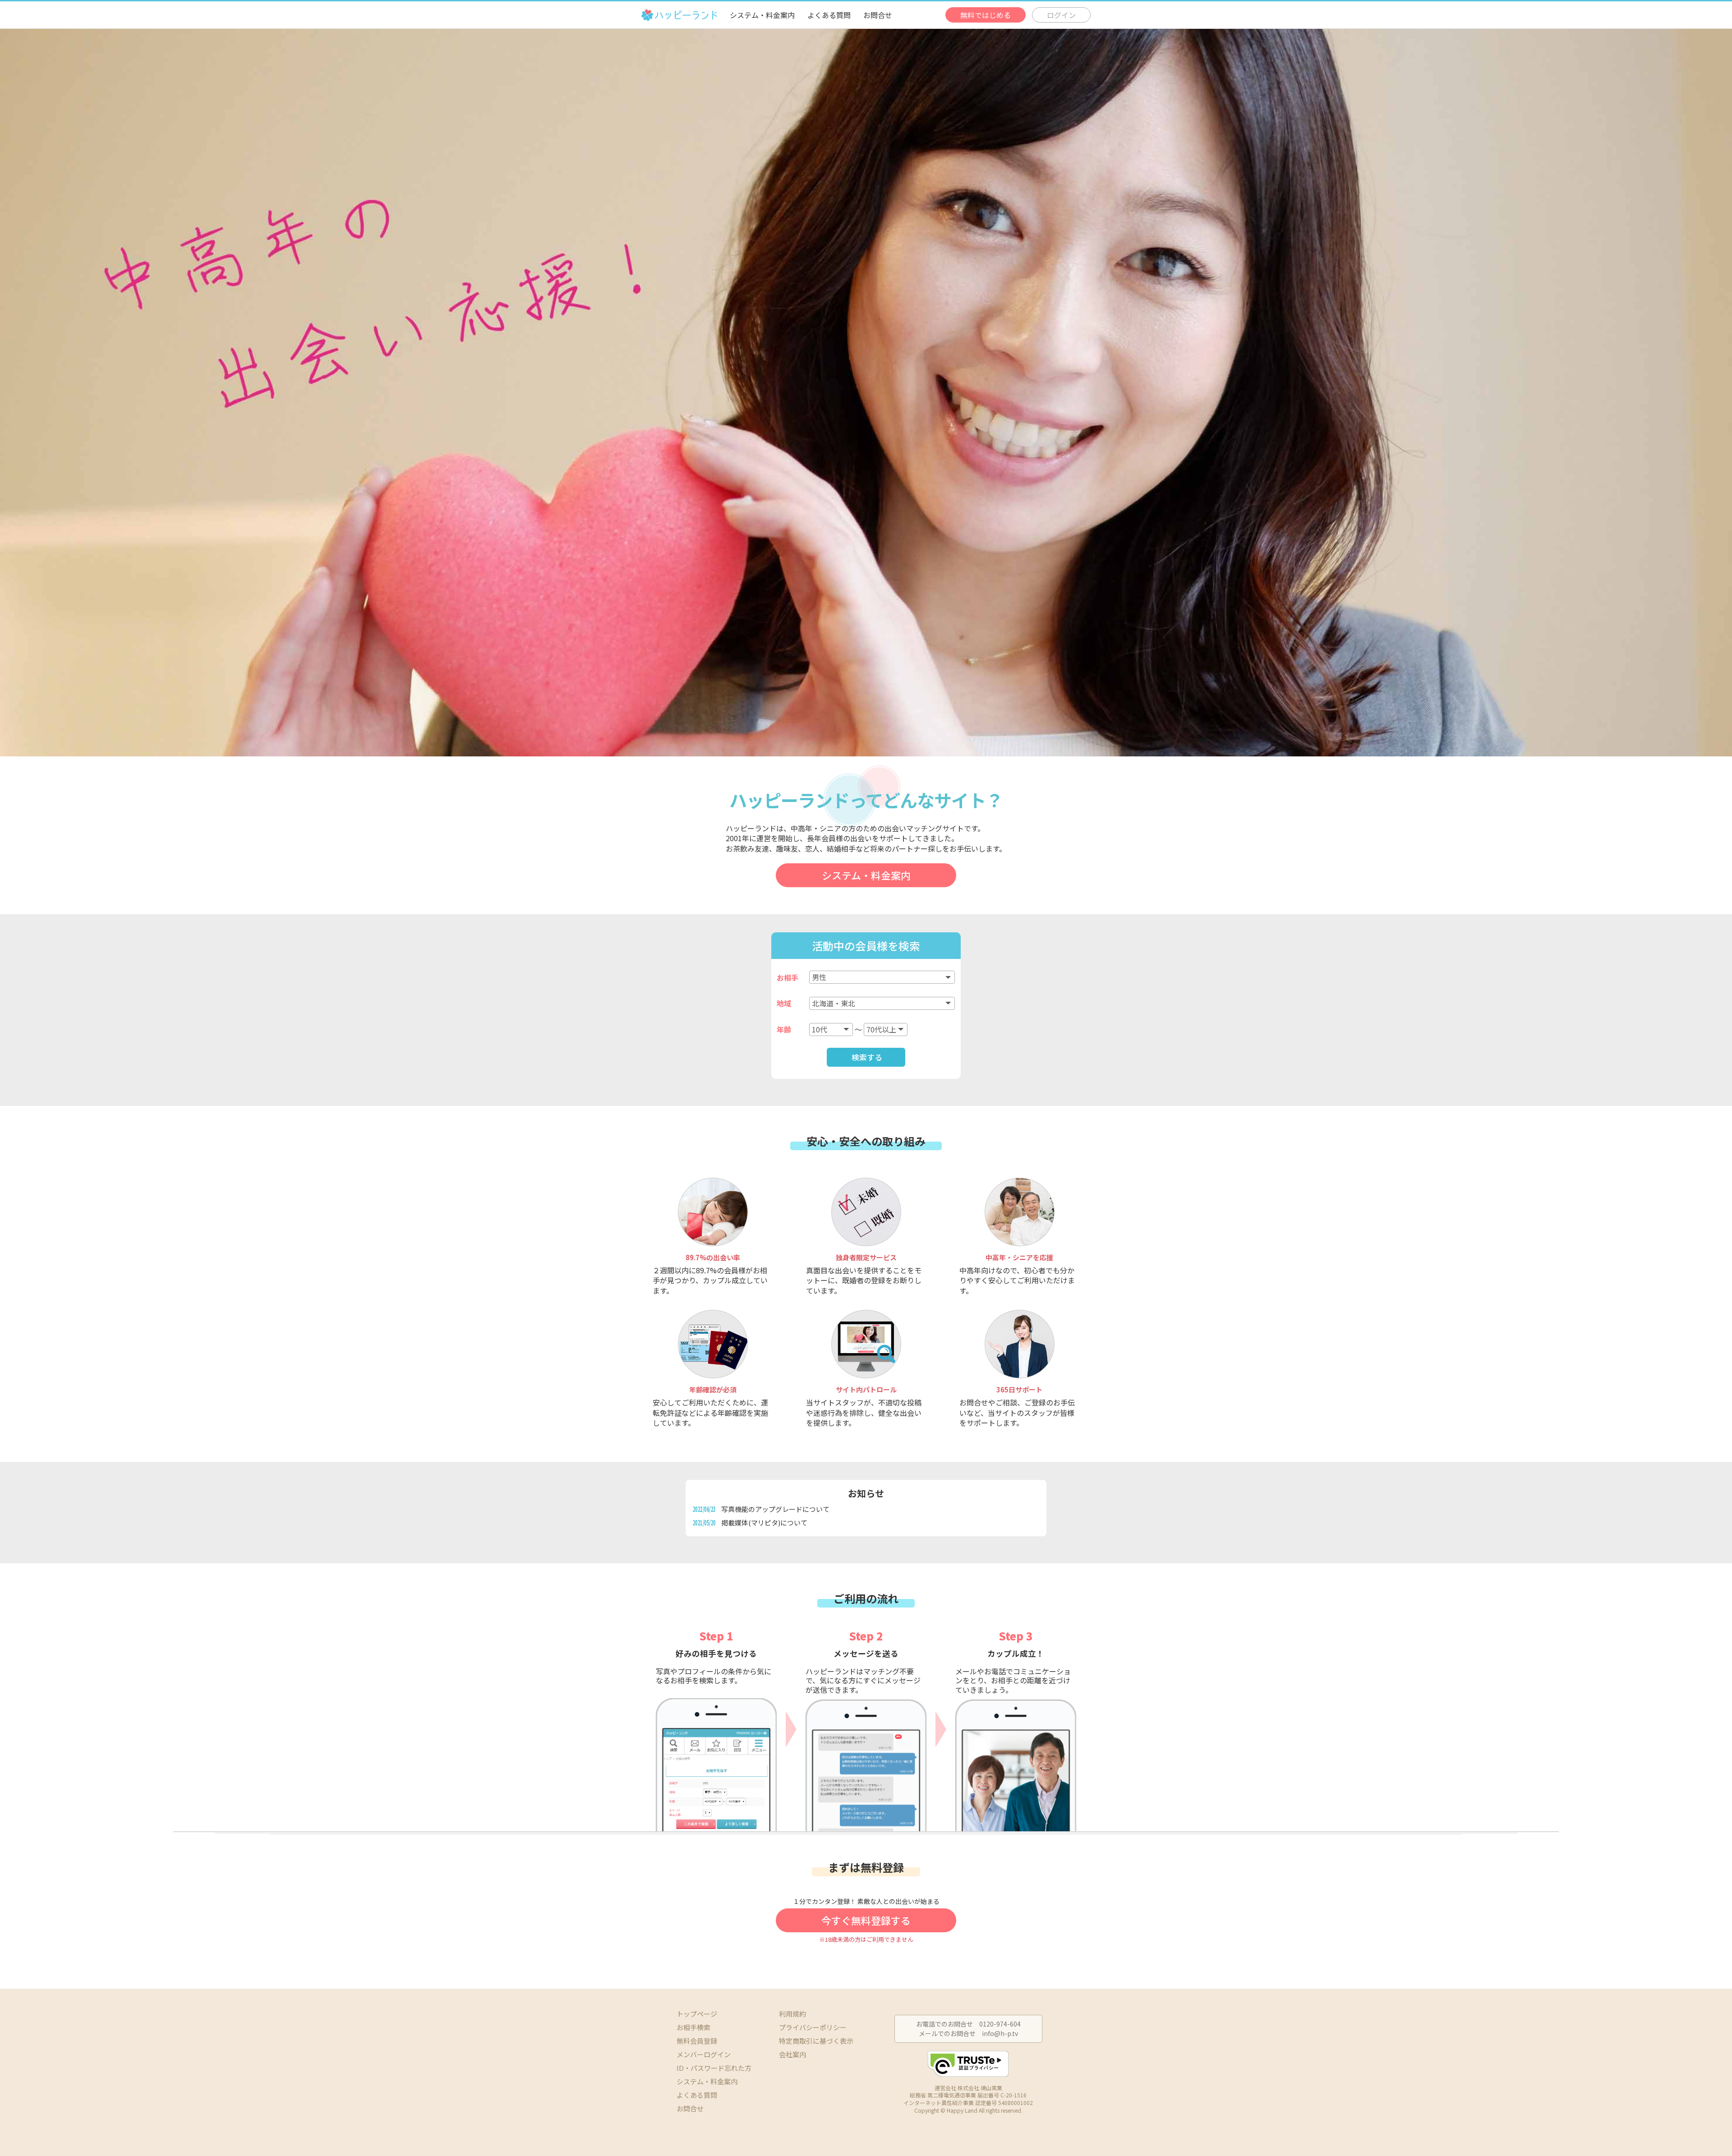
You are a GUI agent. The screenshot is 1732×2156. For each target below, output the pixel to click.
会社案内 (792, 2054)
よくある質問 (829, 15)
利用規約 (792, 2014)
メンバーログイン (704, 2054)
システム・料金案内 (762, 15)
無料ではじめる (986, 15)
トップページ (697, 2014)
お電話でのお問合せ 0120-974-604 (968, 2024)
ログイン (1061, 15)
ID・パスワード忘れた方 (714, 2068)
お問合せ (878, 15)
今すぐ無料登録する (866, 1920)
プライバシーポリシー (813, 2027)
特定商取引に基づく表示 (816, 2041)
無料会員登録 (697, 2041)
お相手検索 (693, 2027)
